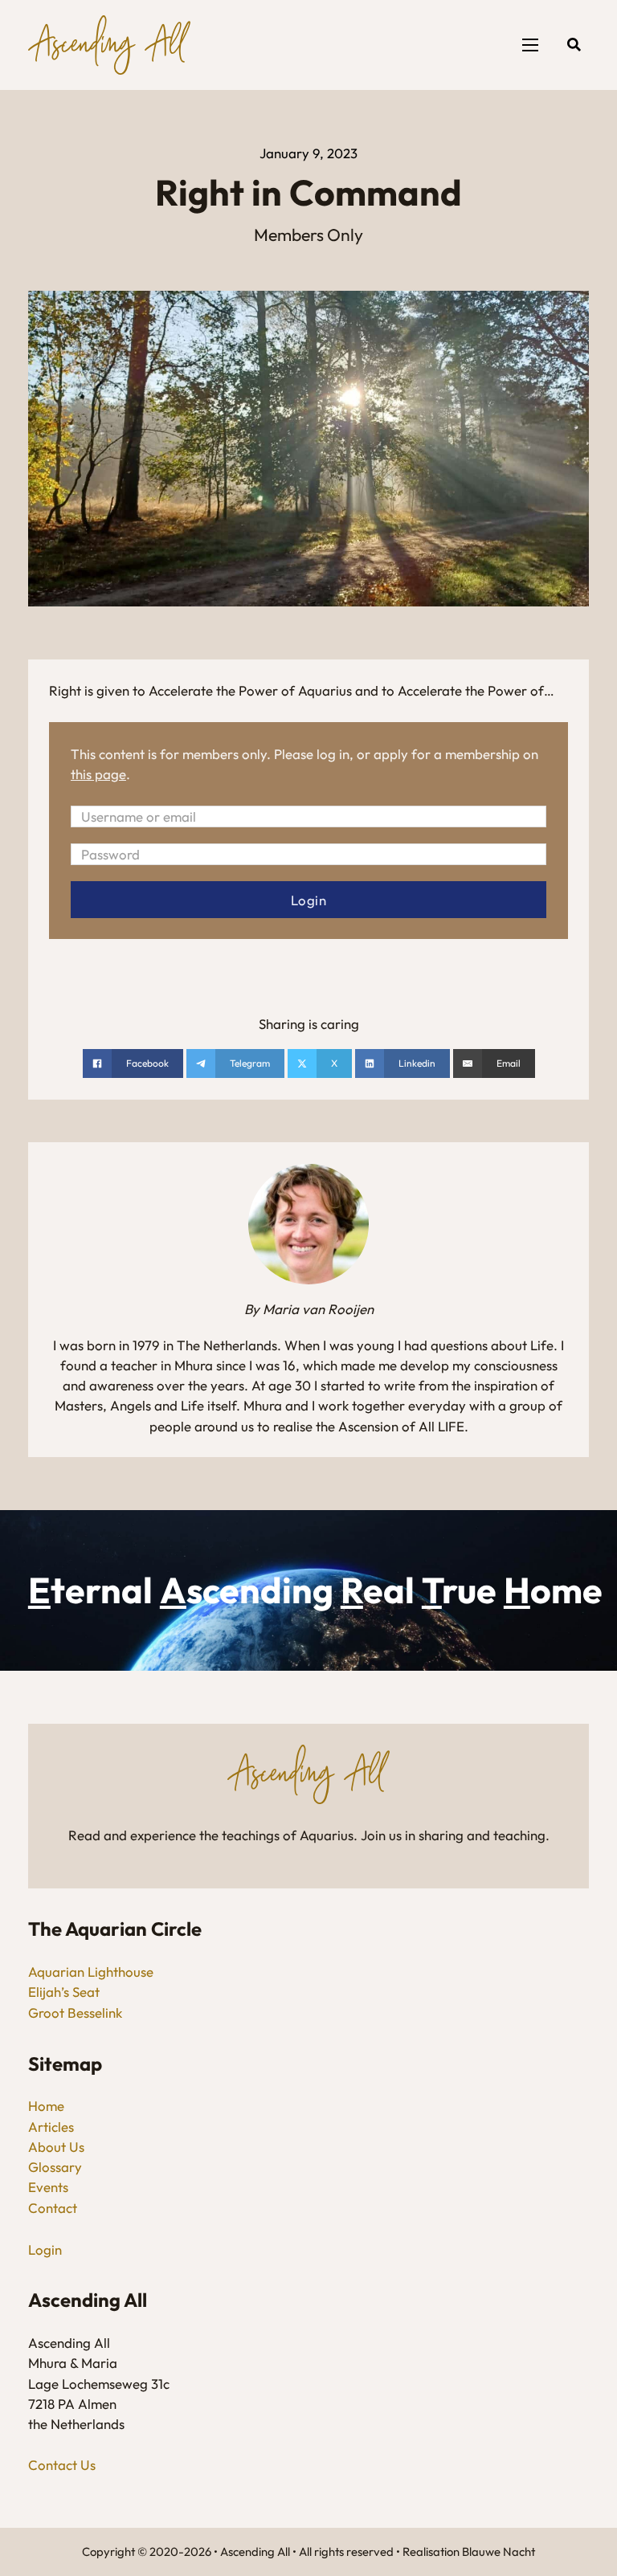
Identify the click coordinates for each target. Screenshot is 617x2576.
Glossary (55, 2167)
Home (46, 2106)
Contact (53, 2208)
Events (48, 2187)
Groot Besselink (75, 2013)
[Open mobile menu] (530, 45)
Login (45, 2249)
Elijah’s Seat (64, 1992)
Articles (51, 2127)
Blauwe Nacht (499, 2552)
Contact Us (62, 2465)
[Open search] (574, 45)
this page (98, 774)
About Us (56, 2147)
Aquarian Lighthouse (91, 1972)
